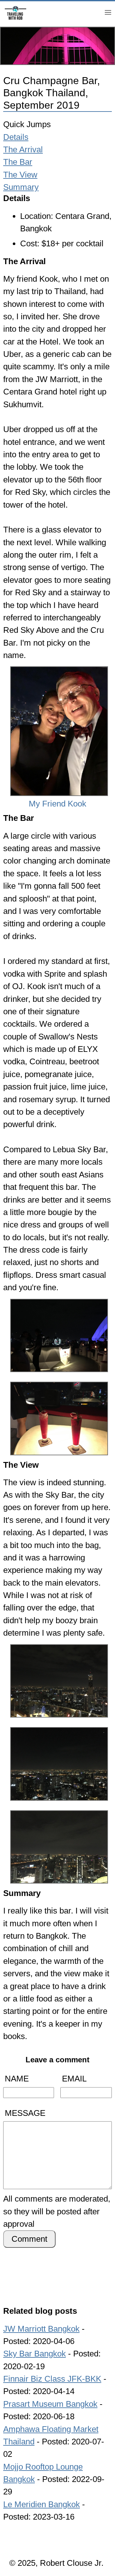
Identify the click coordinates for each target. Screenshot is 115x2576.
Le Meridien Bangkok (42, 2504)
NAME (17, 2079)
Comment (29, 2239)
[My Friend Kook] (57, 668)
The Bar (18, 162)
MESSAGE (25, 2113)
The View (20, 175)
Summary (21, 187)
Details (16, 137)
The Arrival (23, 149)
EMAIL (74, 2079)
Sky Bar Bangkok (34, 2354)
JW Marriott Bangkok (41, 2329)
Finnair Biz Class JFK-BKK (52, 2379)
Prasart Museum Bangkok (50, 2404)
